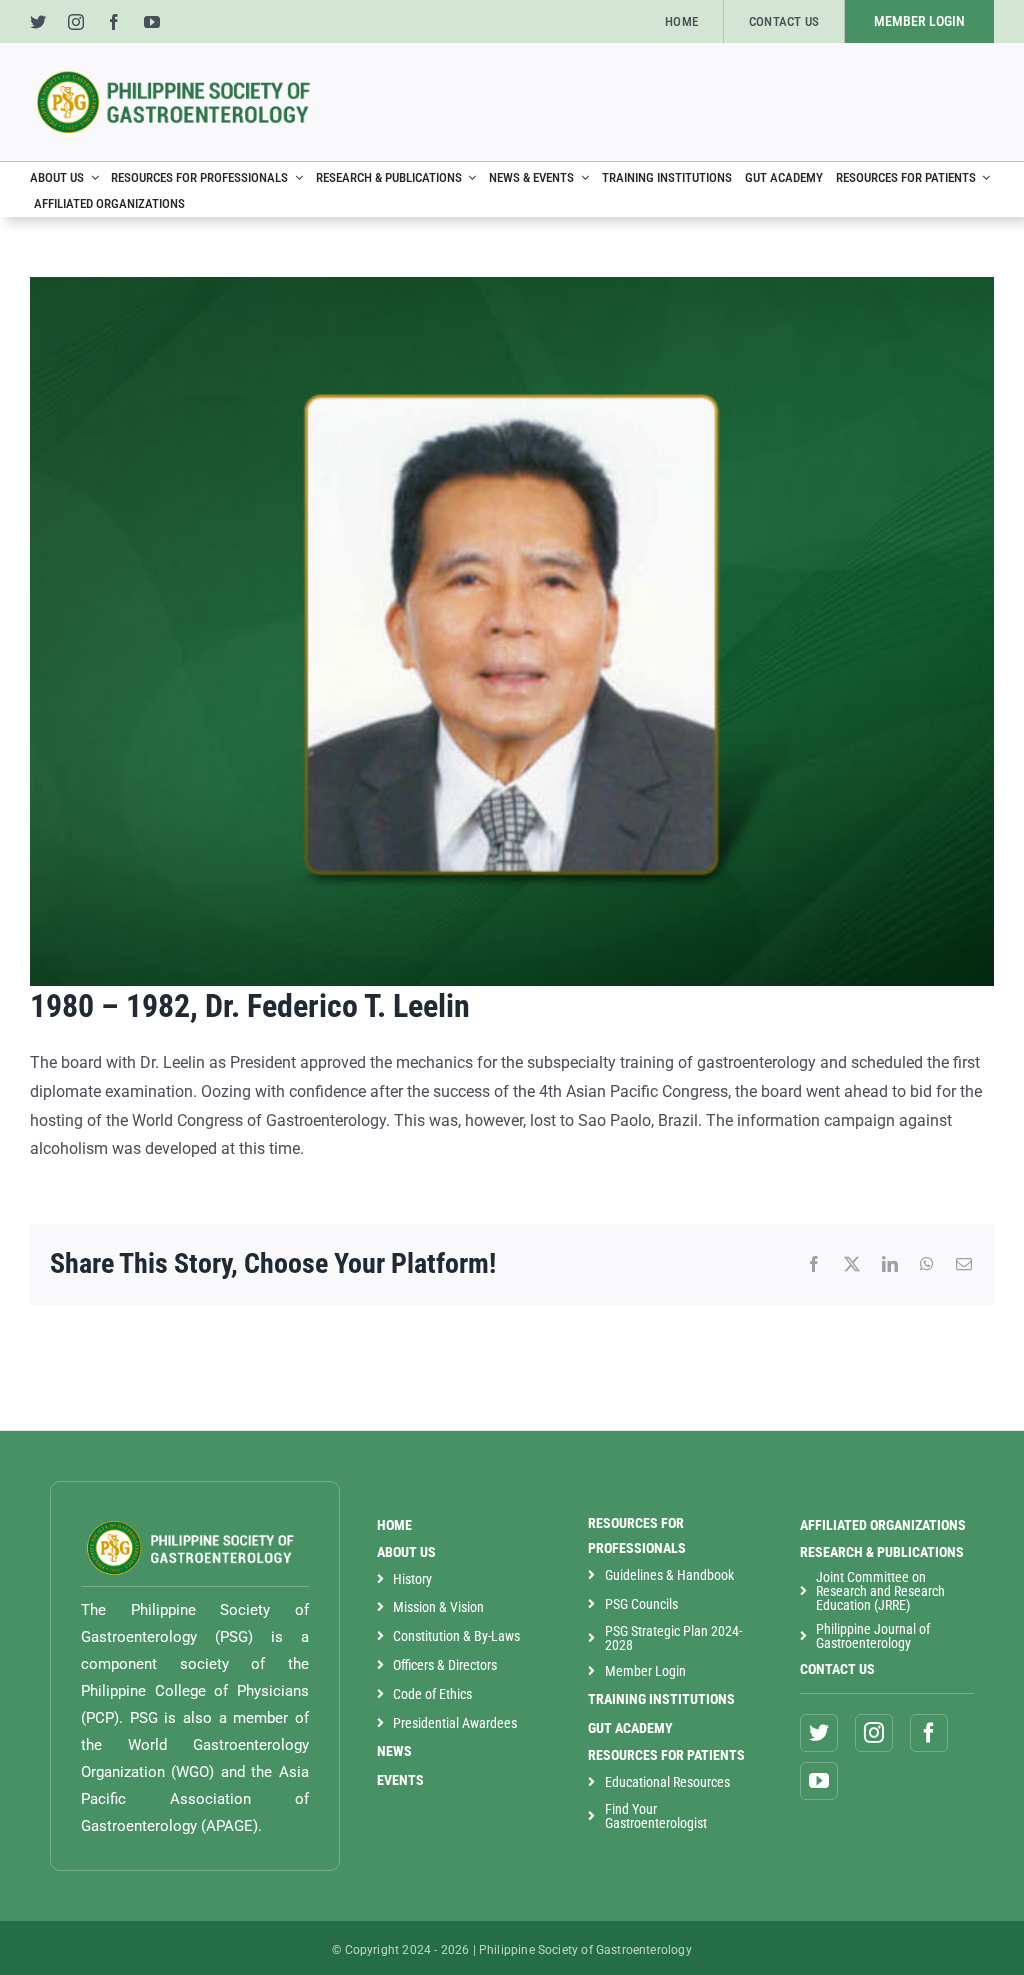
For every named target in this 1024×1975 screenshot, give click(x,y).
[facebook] (114, 22)
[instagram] (76, 22)
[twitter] (38, 22)
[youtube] (152, 22)
